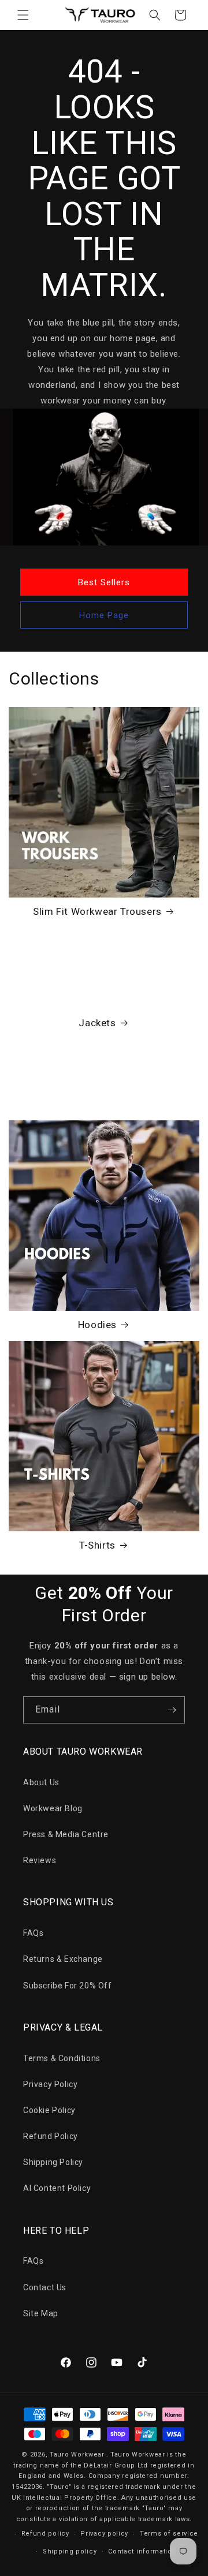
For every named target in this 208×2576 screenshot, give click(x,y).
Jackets (97, 1023)
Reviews (40, 1860)
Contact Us (45, 2287)
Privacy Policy (50, 2084)
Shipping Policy (53, 2162)
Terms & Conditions (62, 2058)
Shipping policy (70, 2551)
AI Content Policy (57, 2188)
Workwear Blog (53, 1808)
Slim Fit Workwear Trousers (97, 911)
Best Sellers (104, 582)
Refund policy (45, 2534)
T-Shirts (97, 1545)
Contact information (142, 2551)
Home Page (104, 615)
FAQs (33, 1933)
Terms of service (169, 2534)
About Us (41, 1782)
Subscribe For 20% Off (68, 1986)
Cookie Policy (49, 2110)
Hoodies (97, 1325)
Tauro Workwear (77, 2455)
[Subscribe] (172, 1710)
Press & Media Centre (66, 1834)
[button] (23, 15)
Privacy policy (104, 2534)
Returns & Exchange (63, 1959)
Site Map (41, 2313)
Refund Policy (51, 2136)
